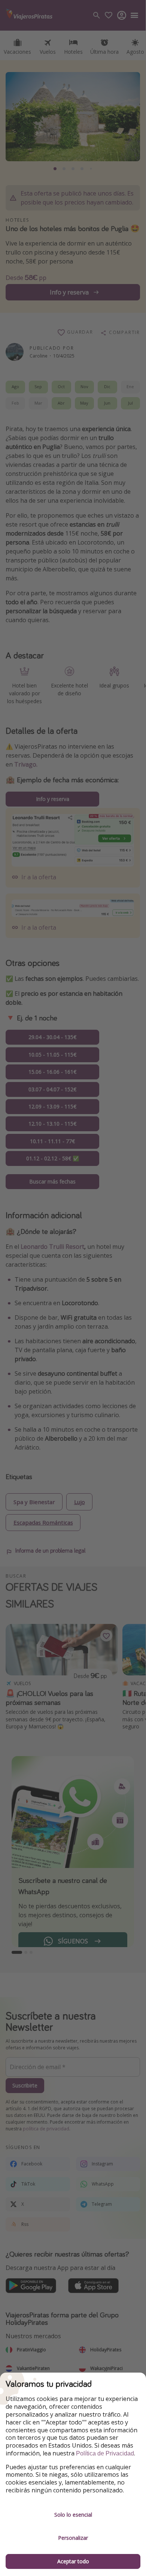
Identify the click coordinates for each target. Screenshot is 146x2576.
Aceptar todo (73, 2561)
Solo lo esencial (73, 2515)
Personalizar (73, 2538)
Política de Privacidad (105, 2453)
